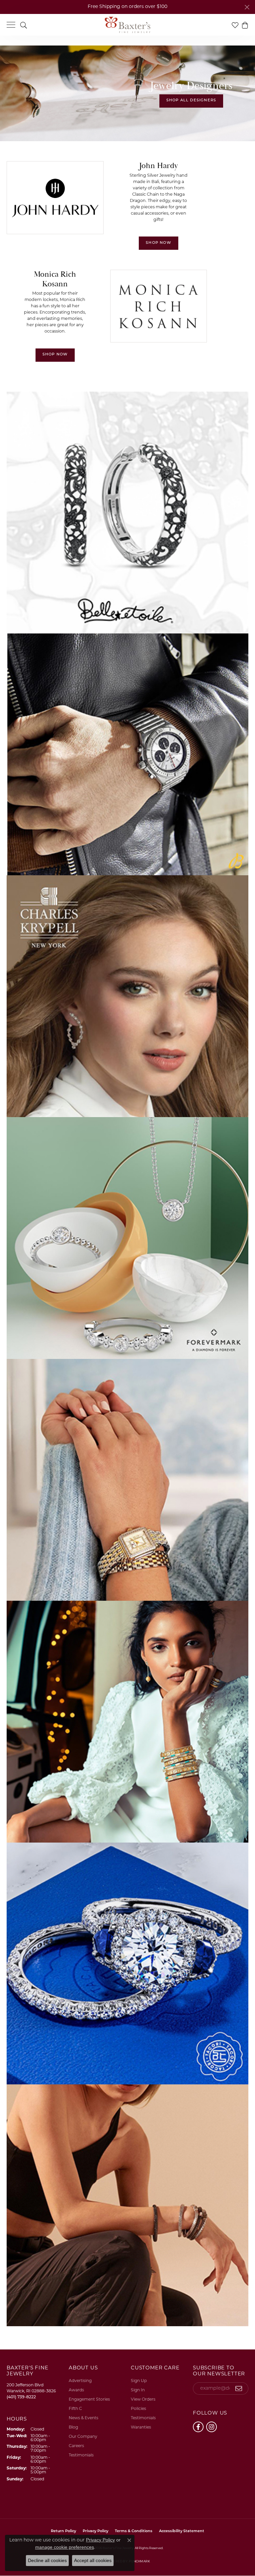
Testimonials (81, 2455)
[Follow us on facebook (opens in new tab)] (198, 2427)
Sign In (138, 2390)
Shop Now (159, 243)
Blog (73, 2428)
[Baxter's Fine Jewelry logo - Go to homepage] (127, 25)
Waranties (141, 2428)
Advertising (80, 2381)
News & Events (84, 2418)
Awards (76, 2390)
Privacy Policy (100, 2540)
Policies (138, 2409)
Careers (76, 2446)
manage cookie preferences (65, 2547)
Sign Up (139, 2381)
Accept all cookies (93, 2560)
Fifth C (75, 2409)
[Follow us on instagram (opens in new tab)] (212, 2427)
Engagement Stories (89, 2400)
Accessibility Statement (182, 2531)
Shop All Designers (191, 100)
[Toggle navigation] (11, 25)
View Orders (143, 2400)
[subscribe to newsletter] (239, 2389)
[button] (24, 25)
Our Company (83, 2437)
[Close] (247, 7)
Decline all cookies (47, 2560)
